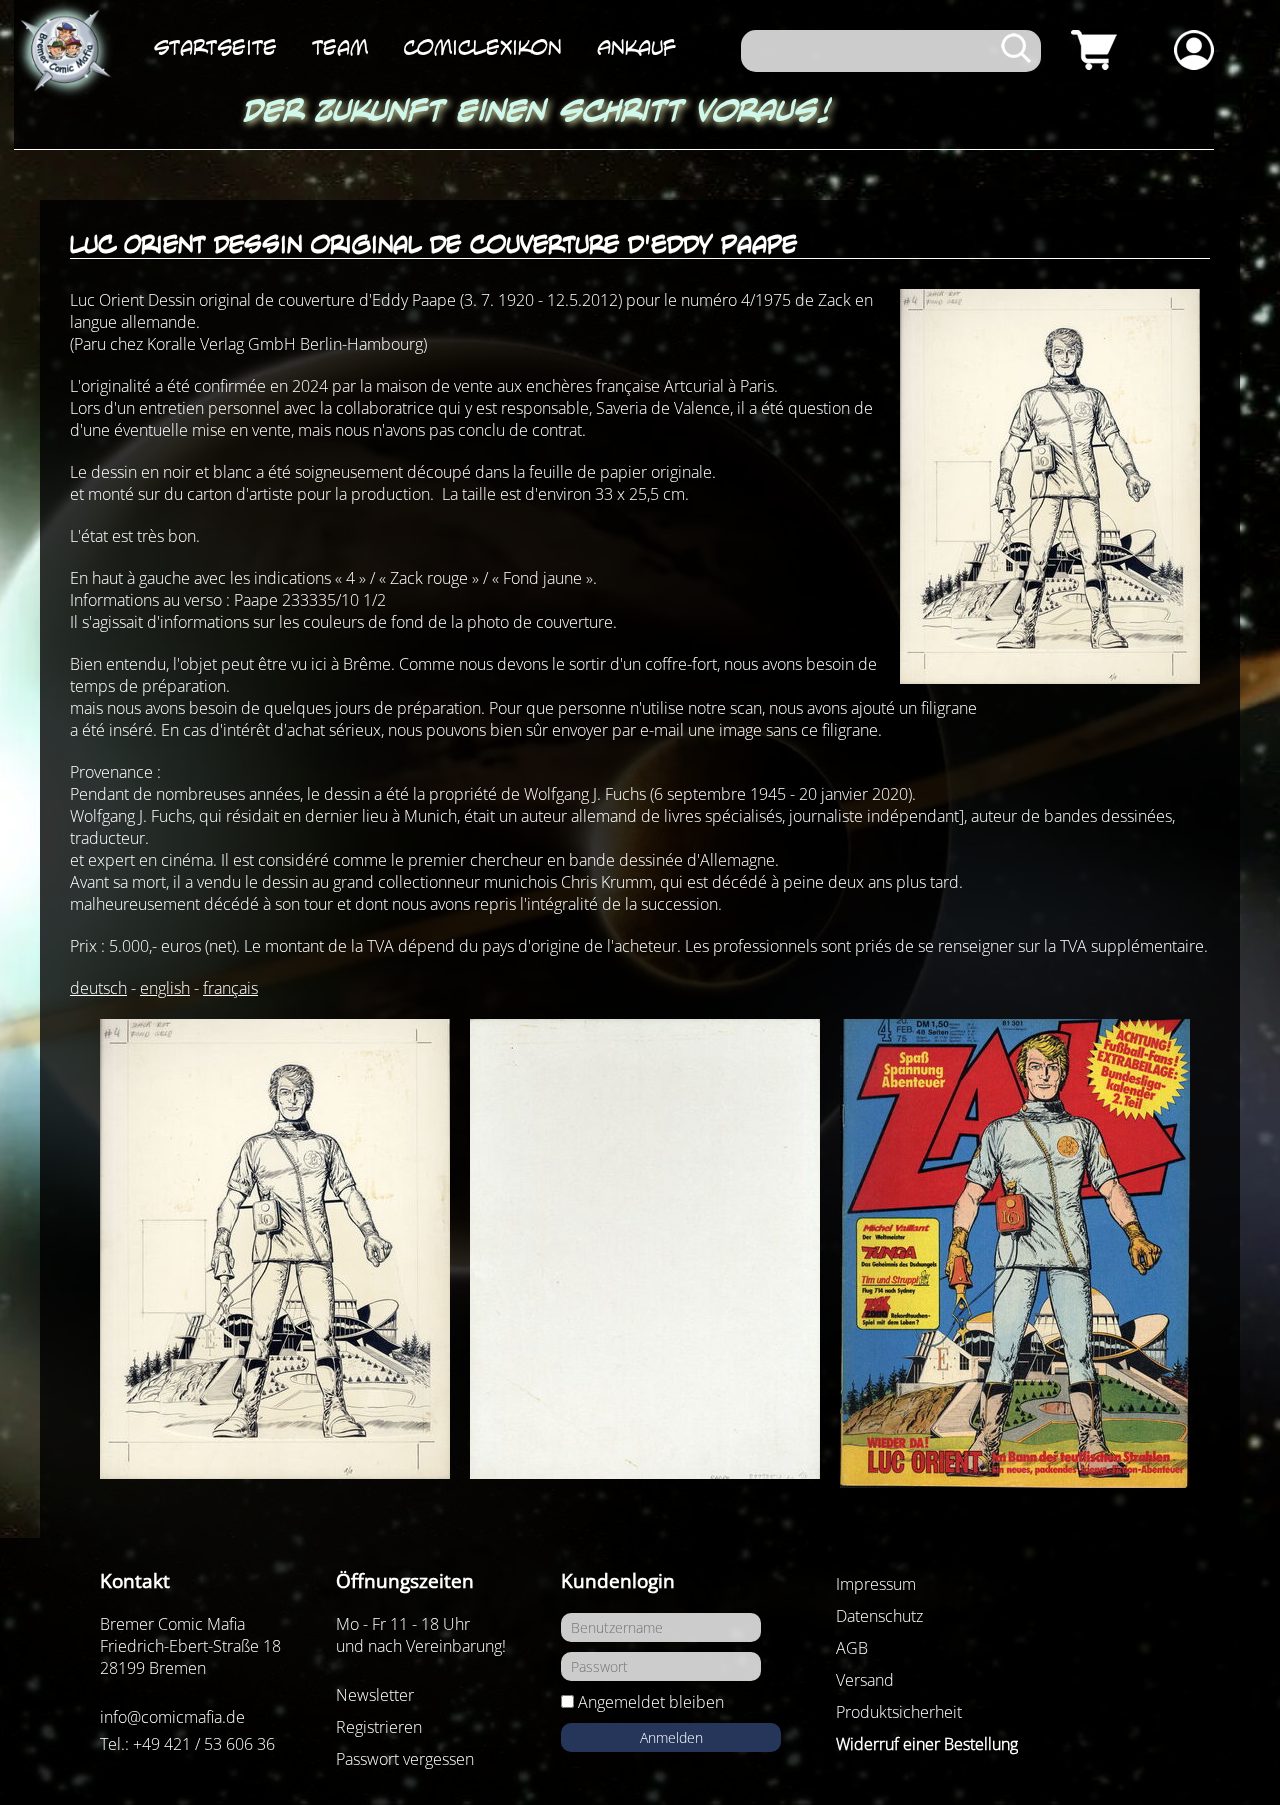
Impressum (876, 1584)
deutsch (98, 988)
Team (340, 47)
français (230, 988)
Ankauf (636, 47)
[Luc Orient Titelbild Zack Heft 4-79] (1015, 1253)
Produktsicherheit (899, 1712)
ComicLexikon (482, 47)
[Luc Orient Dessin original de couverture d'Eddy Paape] (1050, 486)
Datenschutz (879, 1616)
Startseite (215, 47)
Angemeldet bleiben (651, 1702)
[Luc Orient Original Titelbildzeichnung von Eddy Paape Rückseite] (645, 1249)
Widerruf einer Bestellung (927, 1744)
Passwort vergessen (405, 1759)
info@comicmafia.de (172, 1717)
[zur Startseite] (64, 51)
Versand (865, 1680)
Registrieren (379, 1727)
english (165, 988)
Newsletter (375, 1695)
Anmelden (671, 1737)
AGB (852, 1648)
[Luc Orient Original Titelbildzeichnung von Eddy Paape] (275, 1249)
